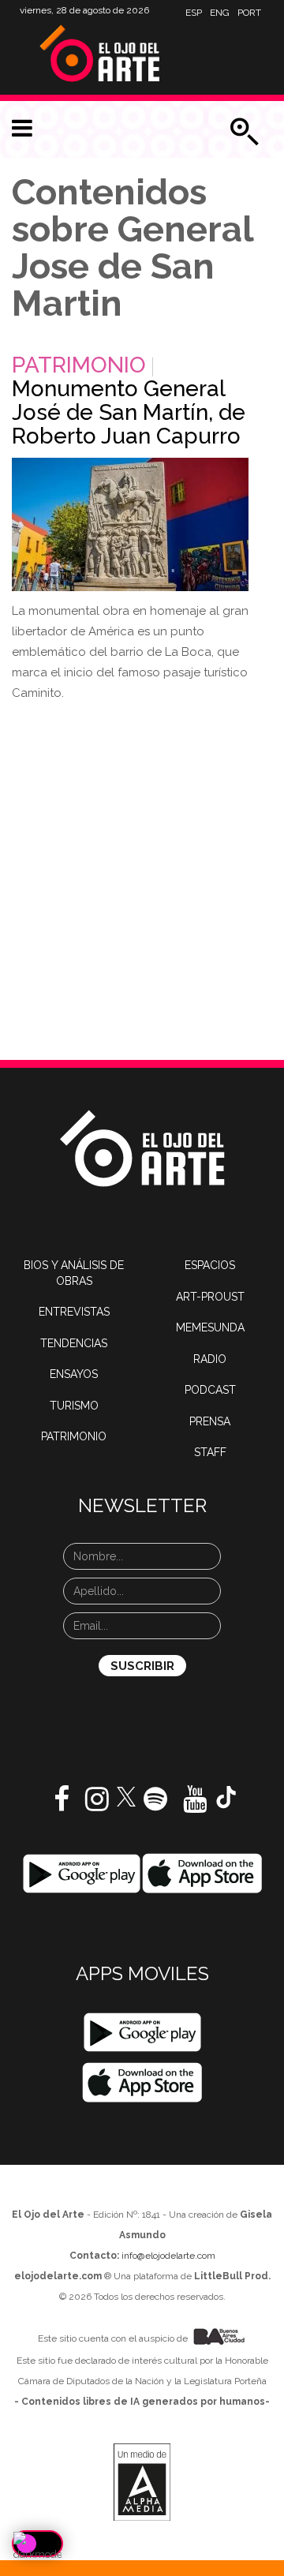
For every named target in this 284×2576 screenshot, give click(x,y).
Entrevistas (74, 1312)
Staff (210, 1452)
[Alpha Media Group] (142, 2482)
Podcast (210, 1390)
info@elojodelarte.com (168, 2256)
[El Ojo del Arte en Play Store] (82, 1873)
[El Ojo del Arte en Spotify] (155, 1805)
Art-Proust (210, 1297)
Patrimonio (79, 365)
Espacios (210, 1265)
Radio (210, 1359)
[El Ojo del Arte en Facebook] (62, 1805)
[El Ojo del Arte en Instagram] (97, 1805)
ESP (194, 13)
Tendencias (74, 1343)
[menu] (22, 129)
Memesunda (210, 1327)
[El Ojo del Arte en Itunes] (202, 1873)
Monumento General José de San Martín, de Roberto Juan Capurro (129, 412)
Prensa (210, 1421)
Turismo (74, 1406)
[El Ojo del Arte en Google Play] (142, 2032)
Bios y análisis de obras (74, 1273)
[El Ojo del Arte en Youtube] (195, 1805)
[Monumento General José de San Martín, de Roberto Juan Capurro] (130, 524)
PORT (249, 13)
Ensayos (74, 1374)
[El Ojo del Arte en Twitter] (126, 1795)
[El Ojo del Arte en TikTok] (226, 1796)
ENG (220, 13)
